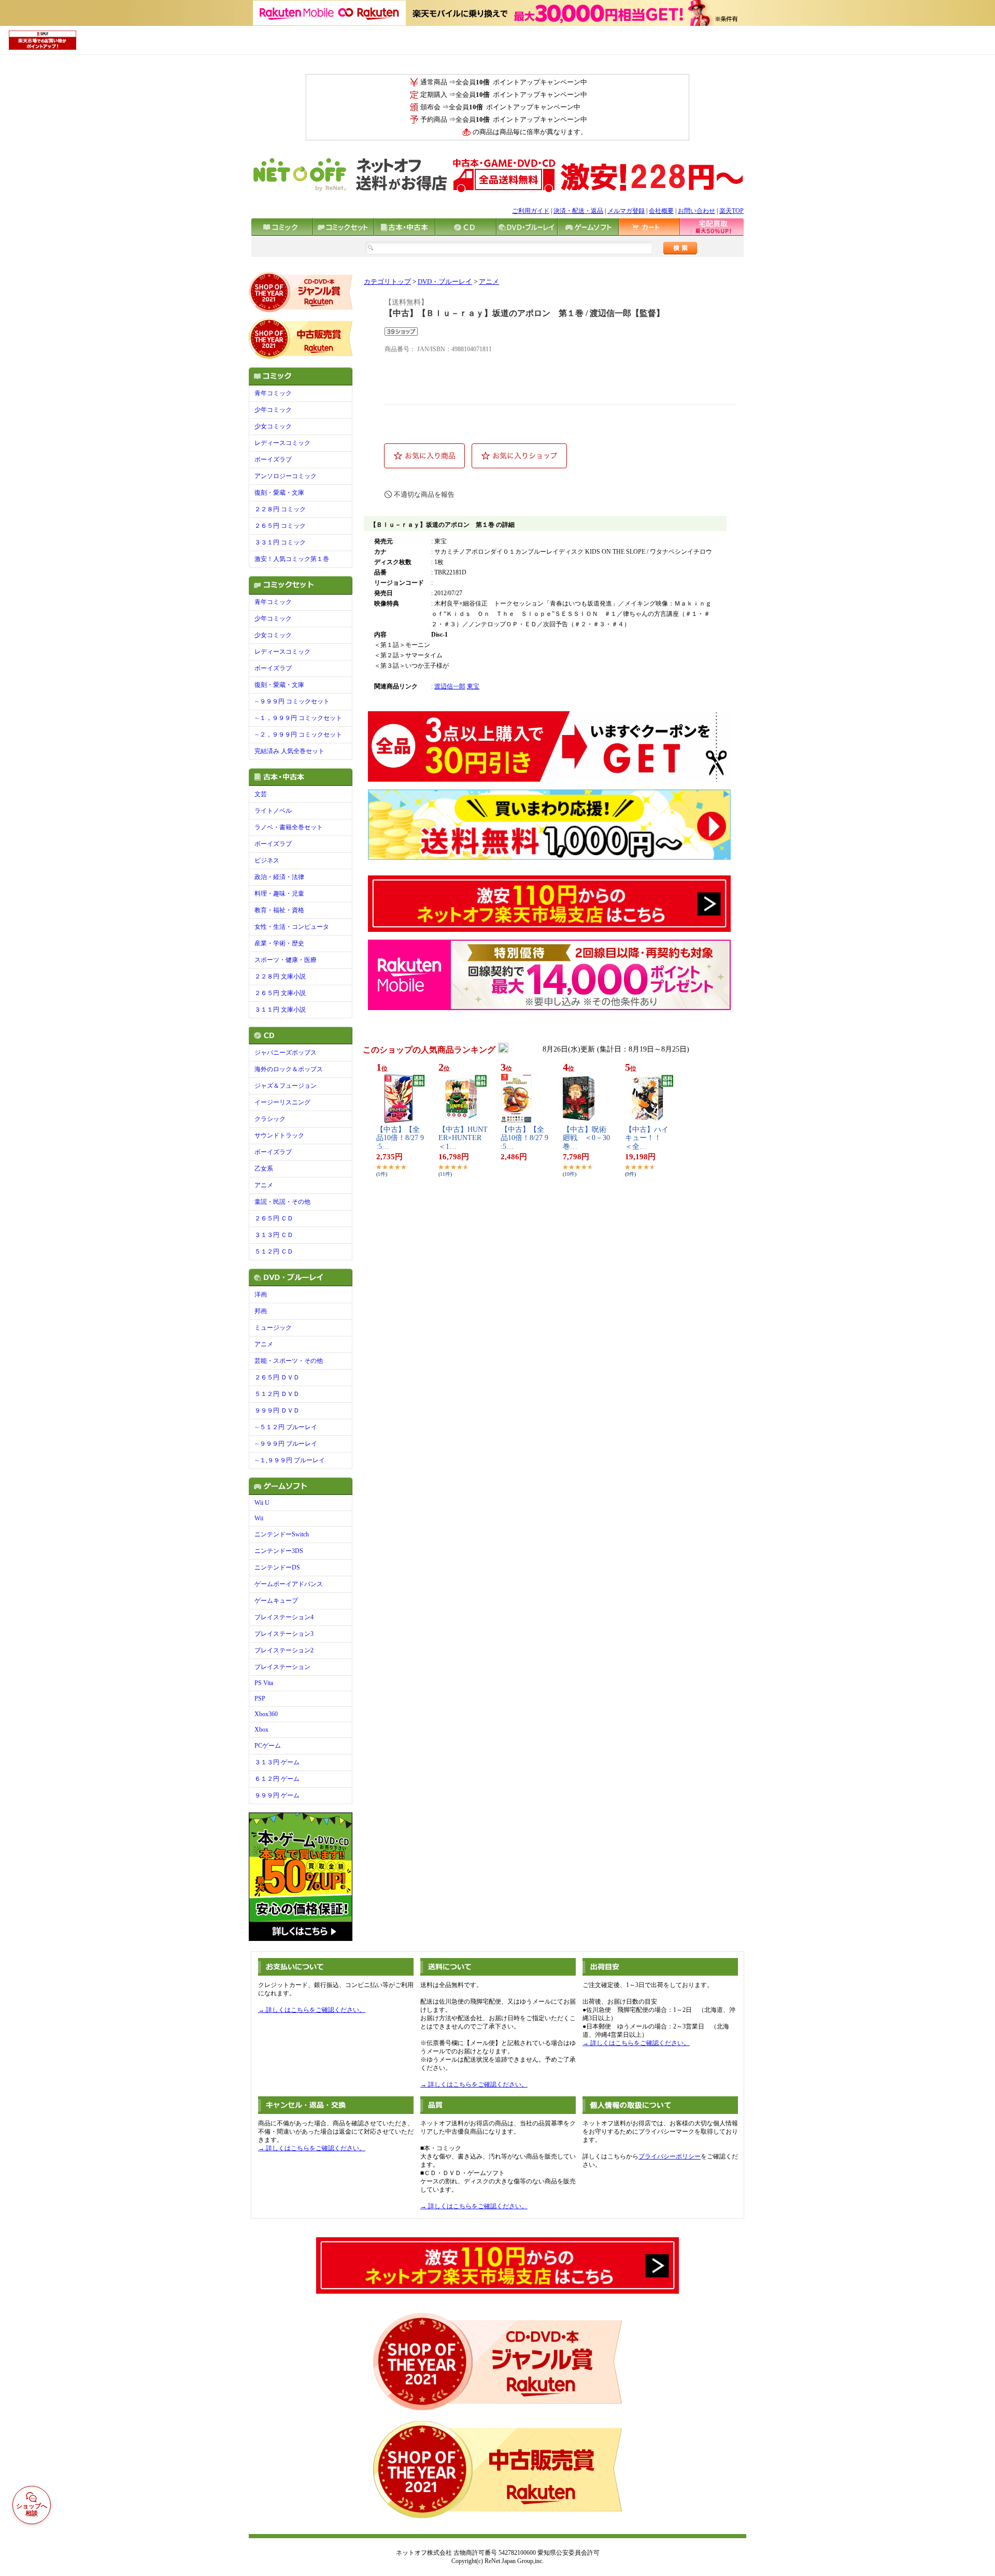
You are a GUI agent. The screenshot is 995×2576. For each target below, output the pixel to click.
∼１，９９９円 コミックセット (298, 718)
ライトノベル (273, 811)
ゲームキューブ (276, 1601)
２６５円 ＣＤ (274, 1218)
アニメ (264, 1185)
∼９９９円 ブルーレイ (286, 1444)
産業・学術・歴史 (279, 943)
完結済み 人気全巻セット (289, 751)
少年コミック (273, 410)
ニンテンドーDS (277, 1567)
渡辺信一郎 (450, 686)
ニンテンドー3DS (279, 1551)
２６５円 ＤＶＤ (277, 1377)
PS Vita (264, 1683)
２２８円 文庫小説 (280, 976)
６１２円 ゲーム (277, 1779)
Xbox (261, 1730)
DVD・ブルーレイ (445, 282)
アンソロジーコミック (286, 476)
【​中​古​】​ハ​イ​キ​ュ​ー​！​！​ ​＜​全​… (647, 1138)
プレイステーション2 (284, 1650)
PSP (260, 1699)
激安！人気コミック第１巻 (292, 559)
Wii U (262, 1503)
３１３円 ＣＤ (274, 1235)
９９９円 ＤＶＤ (277, 1411)
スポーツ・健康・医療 (286, 960)
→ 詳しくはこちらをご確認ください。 (312, 2010)
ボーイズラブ (273, 459)
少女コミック (273, 426)
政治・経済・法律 (279, 877)
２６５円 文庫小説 (280, 993)
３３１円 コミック (280, 542)
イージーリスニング (282, 1102)
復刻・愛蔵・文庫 (279, 493)
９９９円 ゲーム (277, 1795)
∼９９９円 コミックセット (292, 701)
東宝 (473, 686)
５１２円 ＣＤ (274, 1251)
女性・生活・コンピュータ (292, 927)
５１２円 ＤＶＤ (277, 1394)
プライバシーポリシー (670, 2156)
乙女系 (264, 1169)
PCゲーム (268, 1746)
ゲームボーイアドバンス (289, 1584)
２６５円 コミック (280, 526)
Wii (259, 1518)
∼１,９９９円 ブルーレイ (290, 1460)
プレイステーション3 (284, 1634)
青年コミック (273, 393)
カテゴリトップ (387, 282)
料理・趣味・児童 (279, 894)
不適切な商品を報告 (424, 494)
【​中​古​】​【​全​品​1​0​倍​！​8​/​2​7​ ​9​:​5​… (400, 1138)
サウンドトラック (279, 1135)
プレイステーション (282, 1667)
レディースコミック (282, 443)
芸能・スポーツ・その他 (289, 1361)
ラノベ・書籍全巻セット (289, 827)
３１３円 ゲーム (277, 1762)
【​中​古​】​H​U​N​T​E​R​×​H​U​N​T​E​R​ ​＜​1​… (464, 1138)
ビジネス (267, 860)
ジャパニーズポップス (286, 1053)
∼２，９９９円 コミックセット (298, 735)
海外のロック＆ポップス (289, 1069)
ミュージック (273, 1328)
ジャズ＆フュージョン (286, 1086)
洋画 (261, 1294)
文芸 (261, 794)
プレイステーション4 (284, 1617)
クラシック (270, 1119)
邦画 (261, 1311)
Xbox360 (266, 1714)
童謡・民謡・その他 (282, 1202)
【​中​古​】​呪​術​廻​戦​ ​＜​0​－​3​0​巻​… (586, 1138)
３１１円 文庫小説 (280, 1010)
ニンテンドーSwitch (282, 1534)
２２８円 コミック (280, 509)
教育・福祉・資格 (279, 910)
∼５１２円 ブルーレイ (286, 1427)
